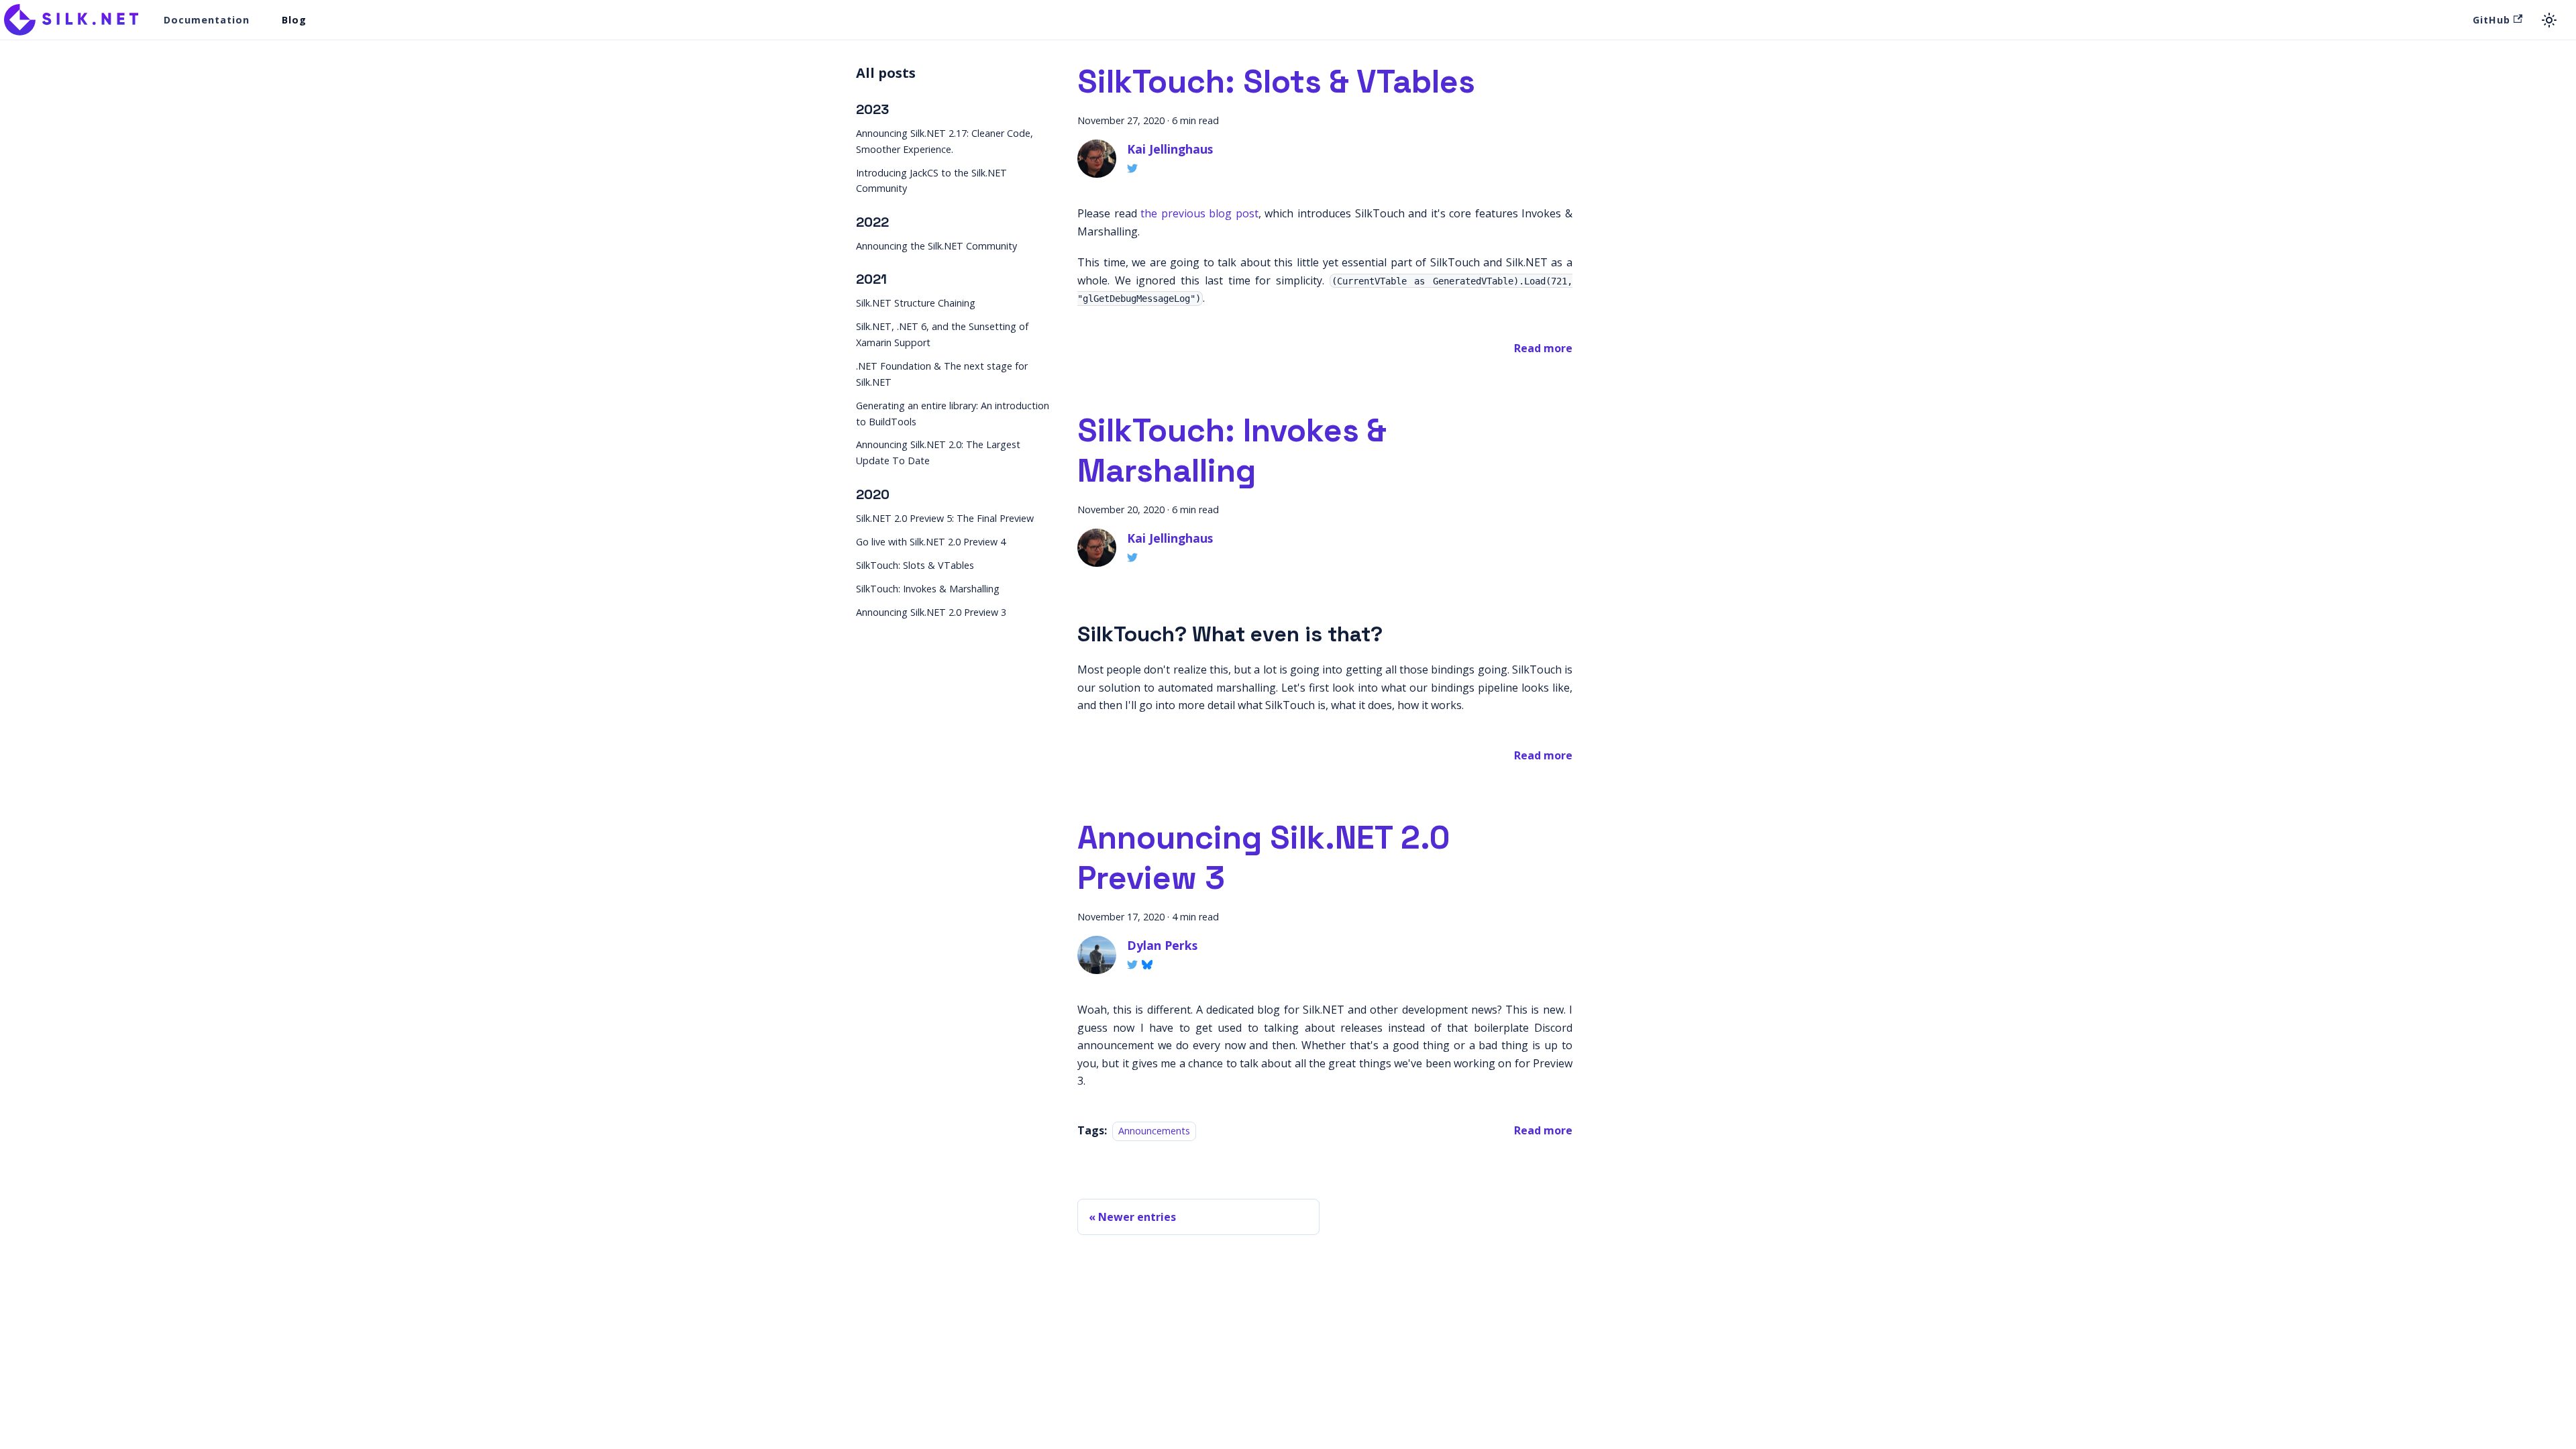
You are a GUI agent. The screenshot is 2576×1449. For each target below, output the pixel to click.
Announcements (1154, 1131)
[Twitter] (1132, 168)
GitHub (2491, 20)
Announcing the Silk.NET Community (936, 246)
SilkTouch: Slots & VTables (915, 565)
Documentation (207, 20)
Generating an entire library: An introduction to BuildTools (953, 414)
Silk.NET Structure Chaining (916, 303)
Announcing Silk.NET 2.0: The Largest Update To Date (938, 452)
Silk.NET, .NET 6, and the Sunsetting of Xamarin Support (942, 334)
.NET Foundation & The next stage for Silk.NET (942, 374)
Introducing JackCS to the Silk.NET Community (931, 181)
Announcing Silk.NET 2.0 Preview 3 (931, 612)
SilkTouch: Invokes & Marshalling (928, 589)
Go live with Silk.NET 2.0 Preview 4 (931, 542)
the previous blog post (1199, 213)
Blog (294, 20)
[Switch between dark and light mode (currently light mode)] (2549, 20)
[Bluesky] (1147, 965)
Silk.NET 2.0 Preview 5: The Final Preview (945, 518)
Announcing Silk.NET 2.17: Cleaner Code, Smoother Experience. (945, 141)
